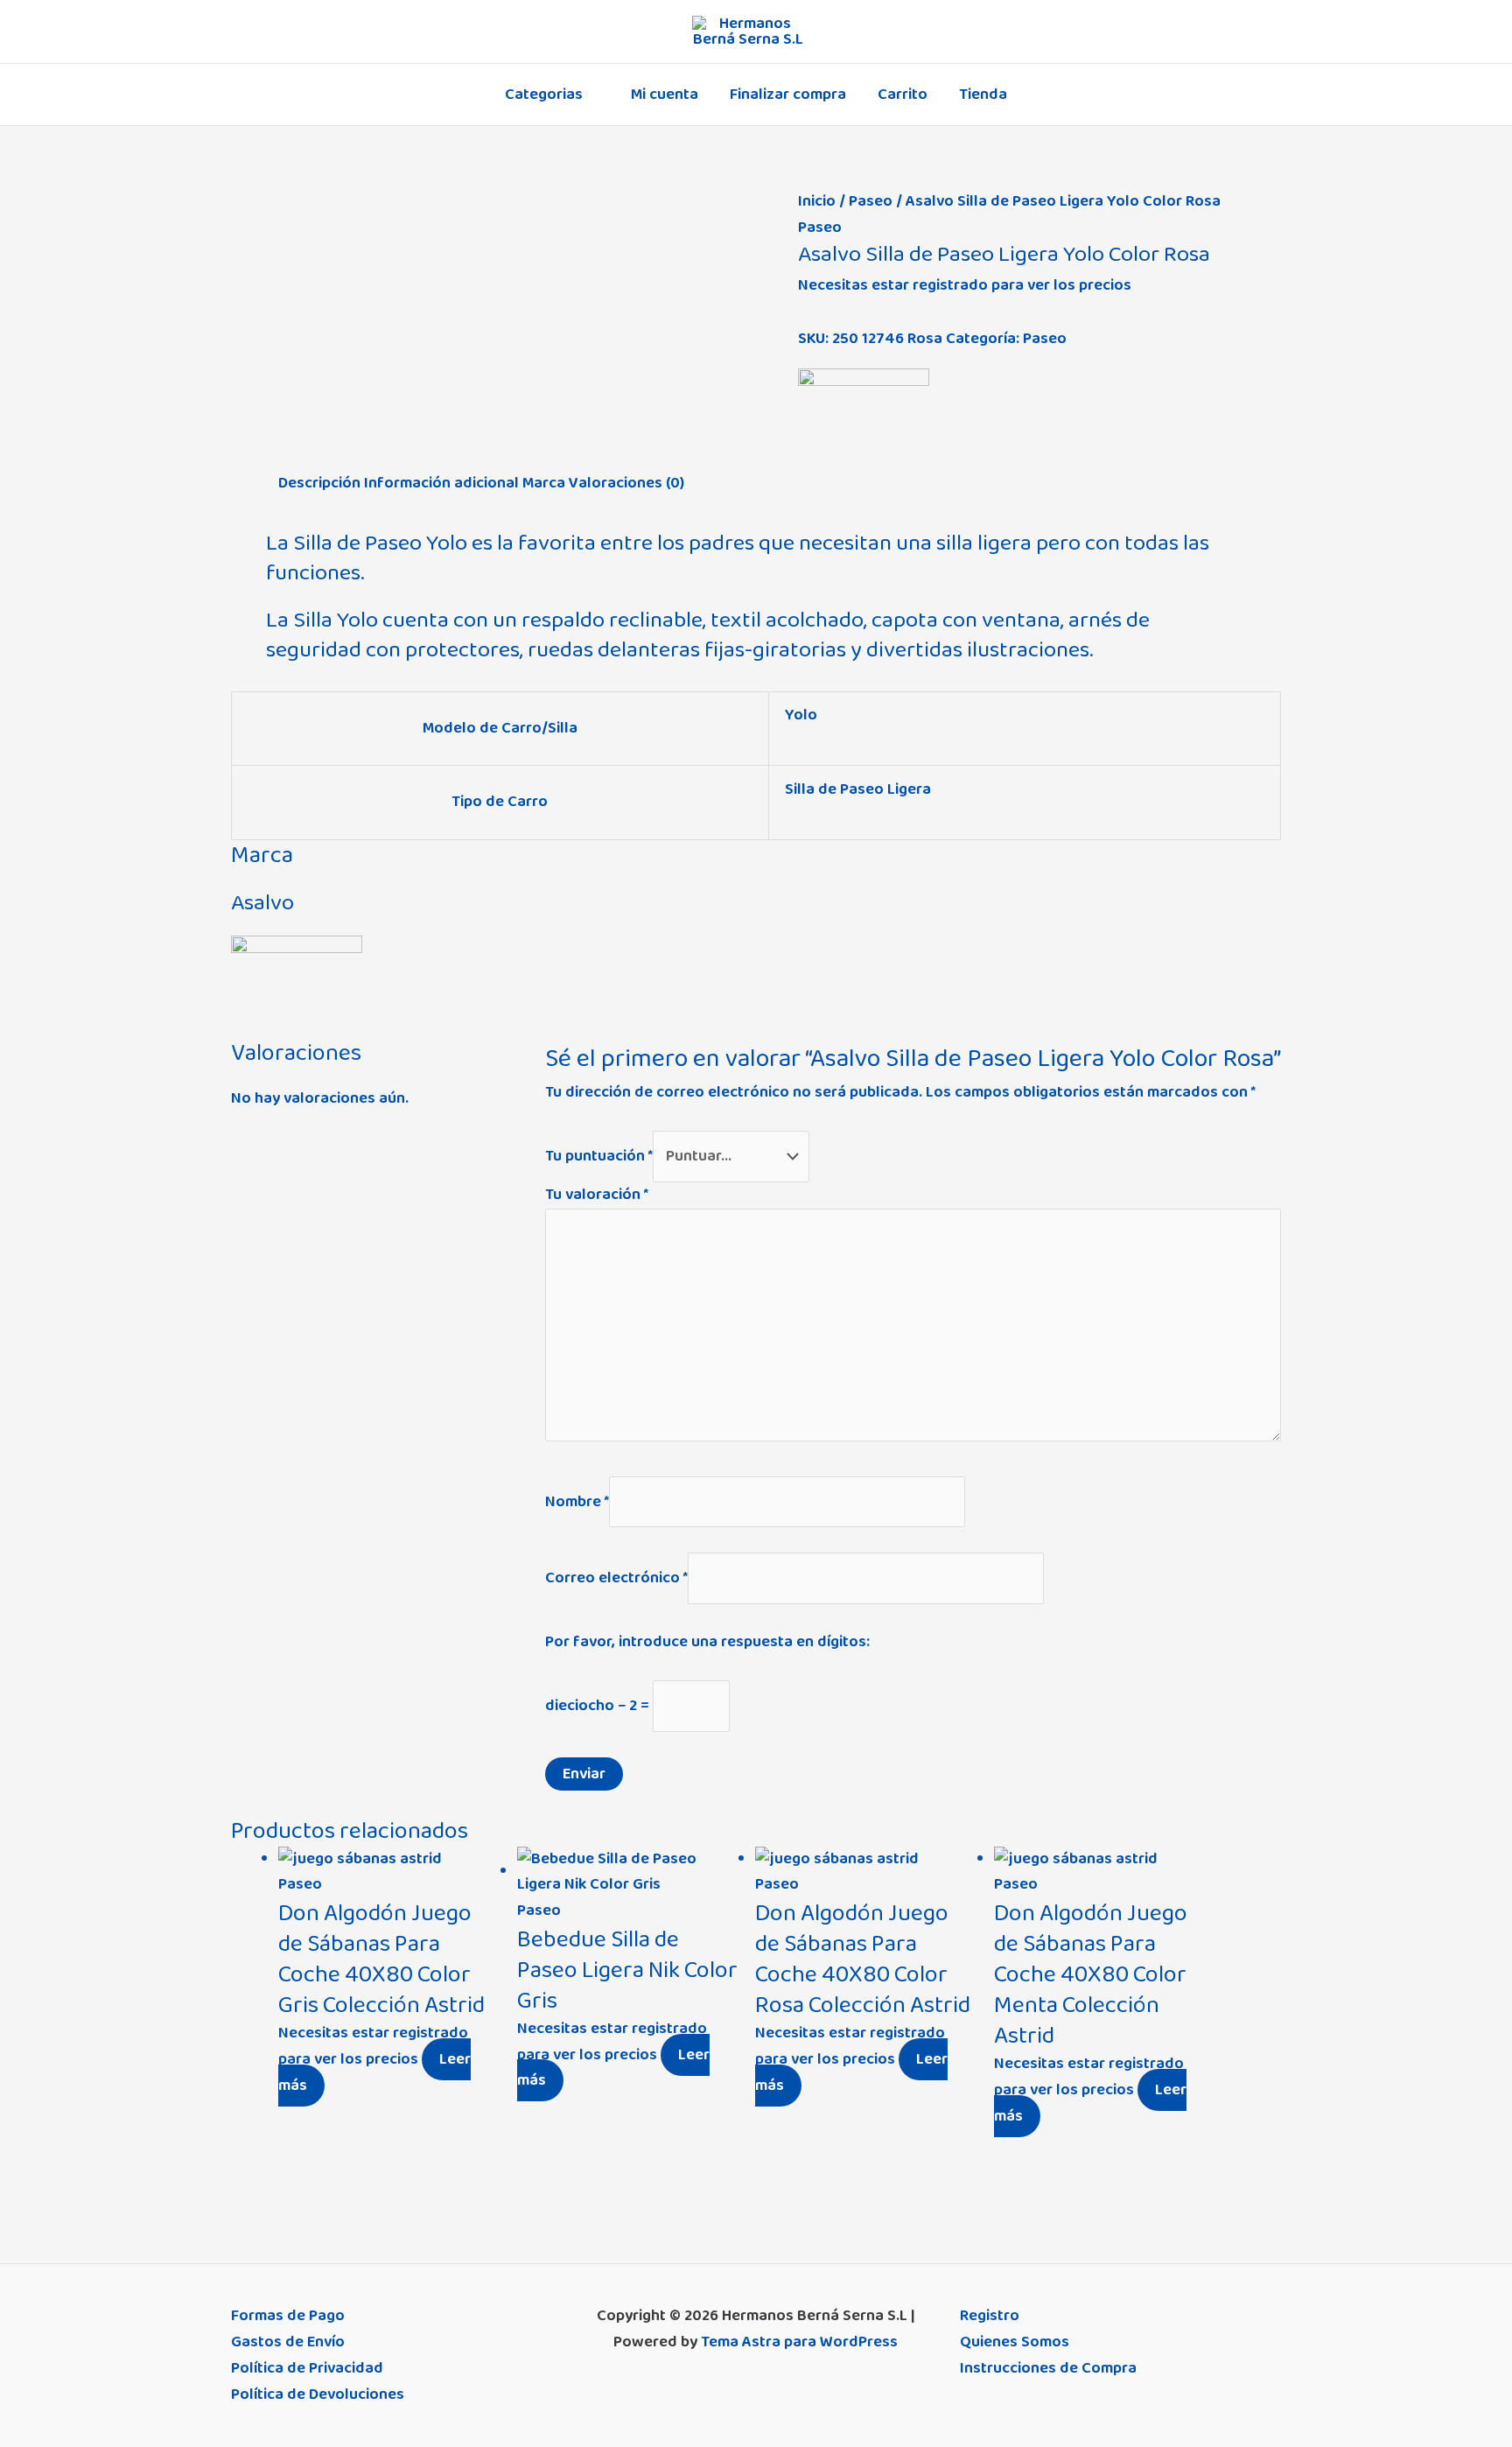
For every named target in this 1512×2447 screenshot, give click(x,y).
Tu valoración (597, 1195)
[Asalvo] (864, 420)
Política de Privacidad (307, 2368)
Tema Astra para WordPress (799, 2342)
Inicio (817, 201)
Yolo (801, 715)
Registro (990, 2316)
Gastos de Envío (288, 2342)
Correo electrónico (616, 1578)
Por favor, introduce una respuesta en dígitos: (707, 1642)
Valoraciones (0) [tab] (626, 483)
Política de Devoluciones (318, 2394)
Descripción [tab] (319, 483)
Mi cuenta (665, 95)
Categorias (544, 95)
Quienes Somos (1015, 2342)
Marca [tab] (544, 483)
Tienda (983, 95)
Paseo (871, 201)
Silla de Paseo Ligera (858, 789)
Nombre (577, 1501)
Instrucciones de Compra (1048, 2368)
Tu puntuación (599, 1156)
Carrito (903, 95)
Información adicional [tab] (441, 483)
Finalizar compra (788, 95)
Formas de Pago (288, 2316)
